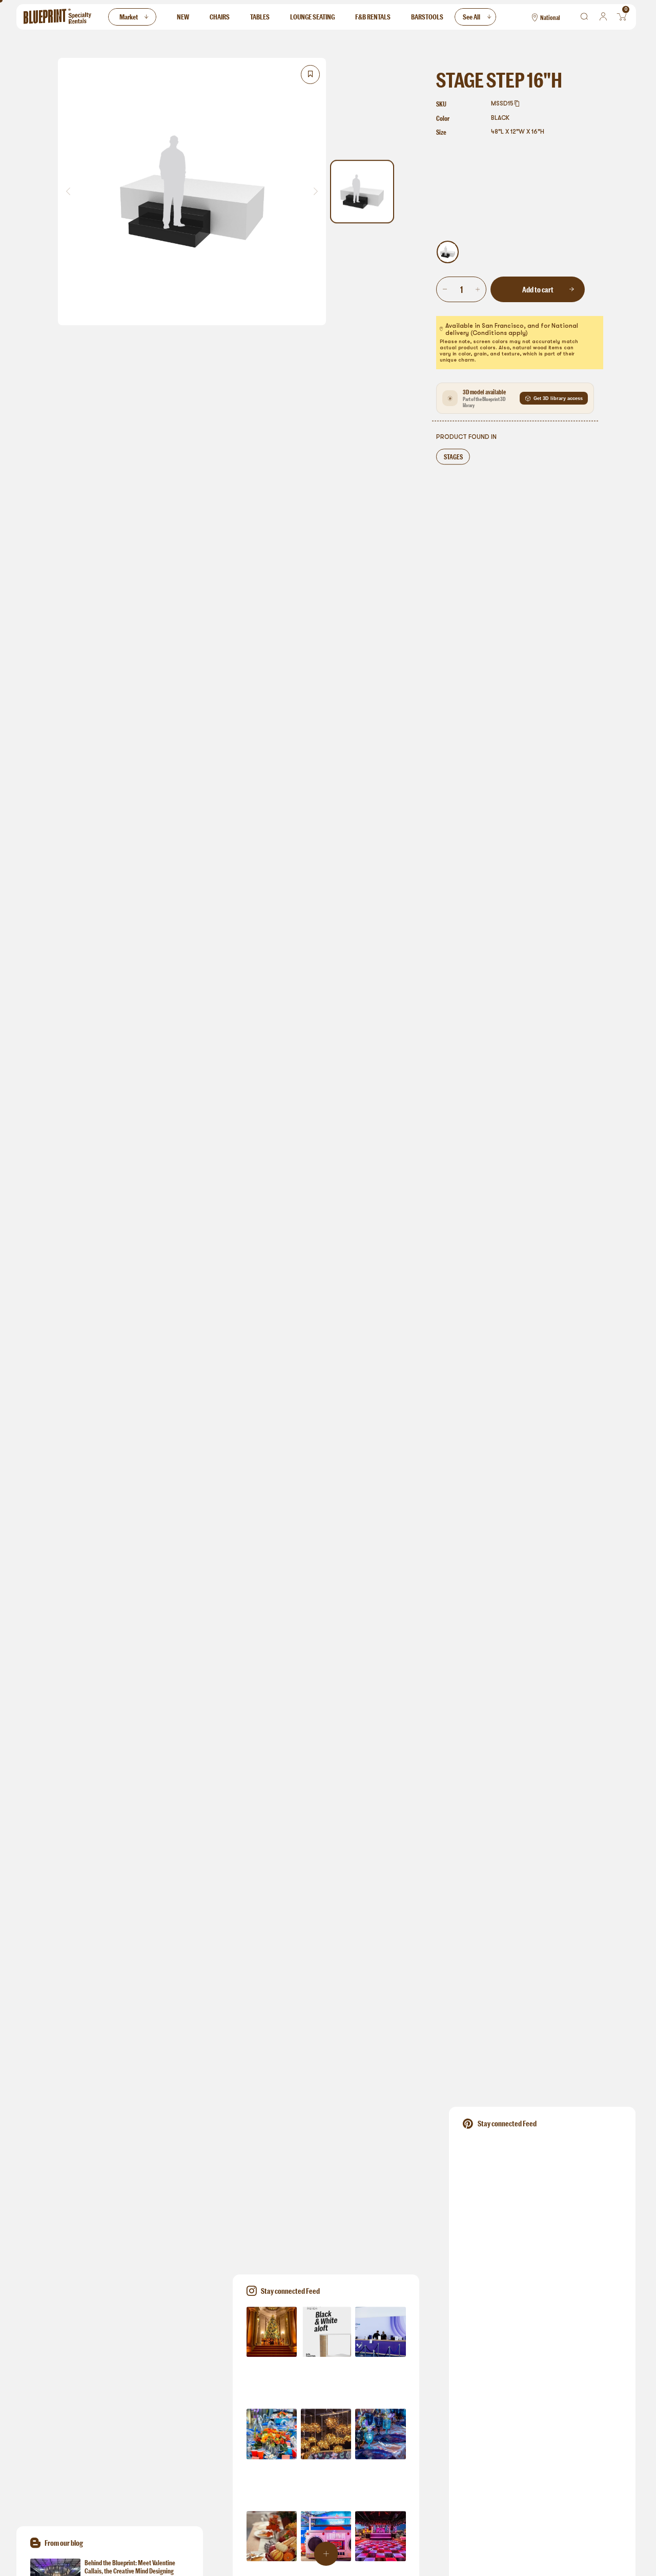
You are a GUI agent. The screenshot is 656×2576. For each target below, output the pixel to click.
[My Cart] (622, 17)
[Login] (603, 17)
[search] (585, 17)
